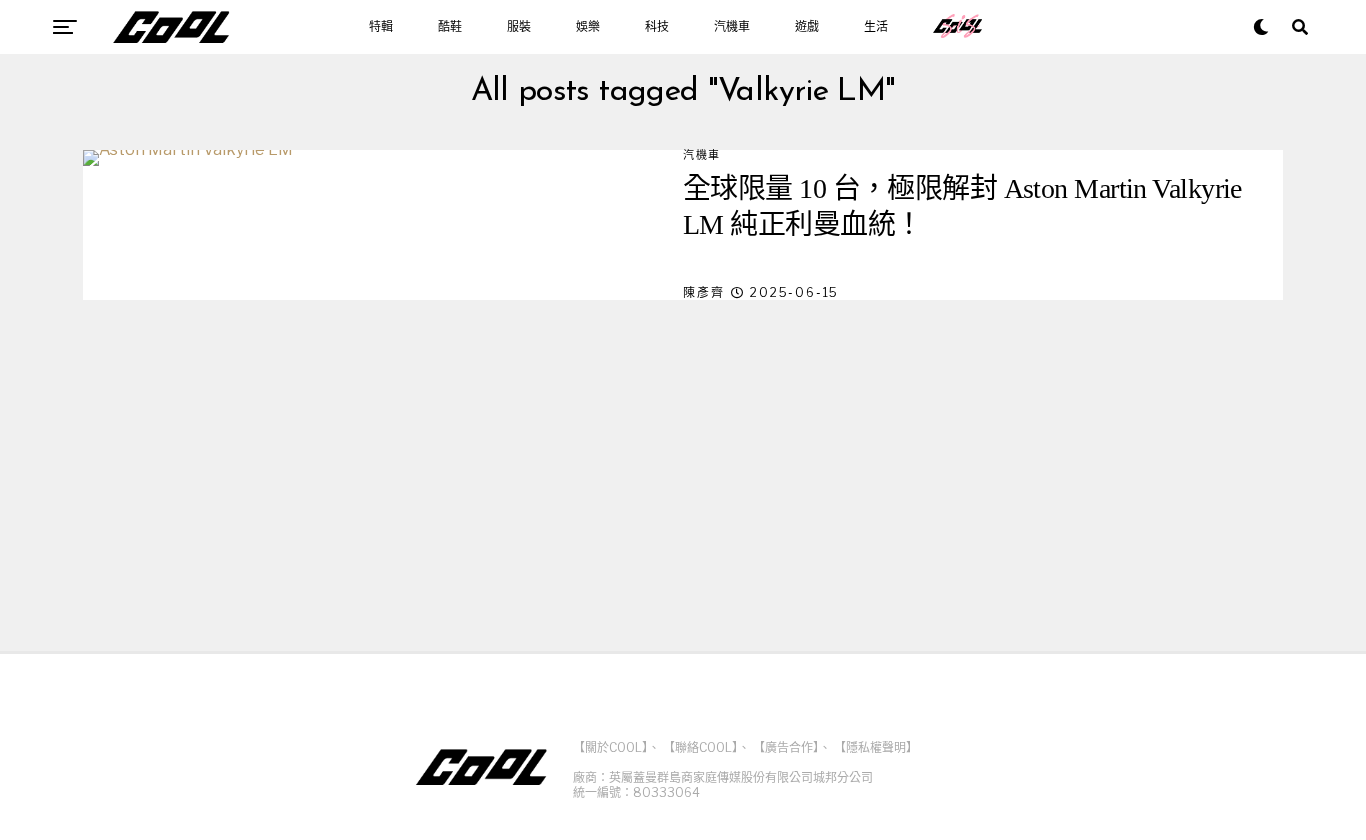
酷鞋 (450, 27)
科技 (657, 27)
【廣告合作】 (786, 747)
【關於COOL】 (610, 747)
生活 (876, 27)
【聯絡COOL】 (700, 747)
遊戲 (807, 27)
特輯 (381, 27)
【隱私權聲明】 (876, 747)
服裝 (519, 27)
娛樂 (588, 27)
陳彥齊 (703, 292)
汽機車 (732, 27)
